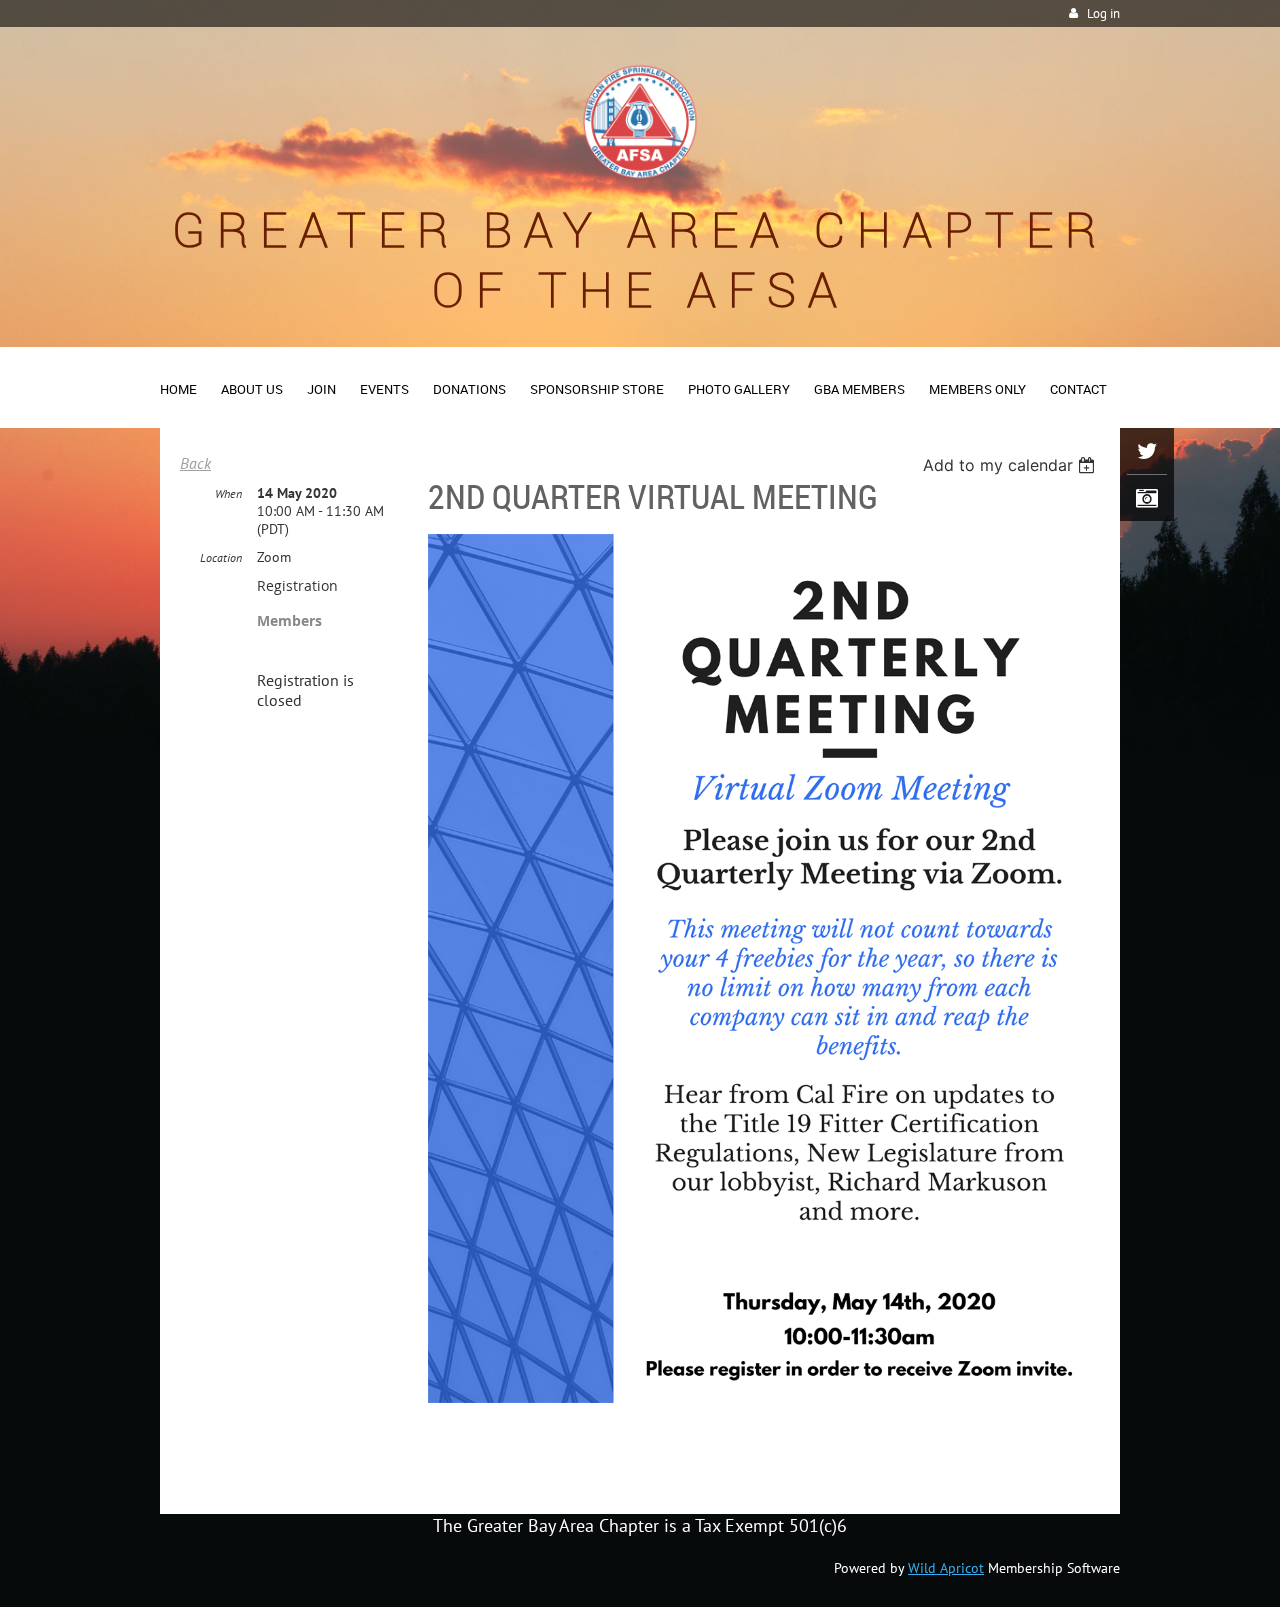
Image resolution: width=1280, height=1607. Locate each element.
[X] (1147, 451)
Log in (1103, 13)
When (228, 493)
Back (195, 463)
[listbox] (1011, 465)
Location (221, 557)
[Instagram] (1147, 498)
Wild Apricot (946, 1568)
